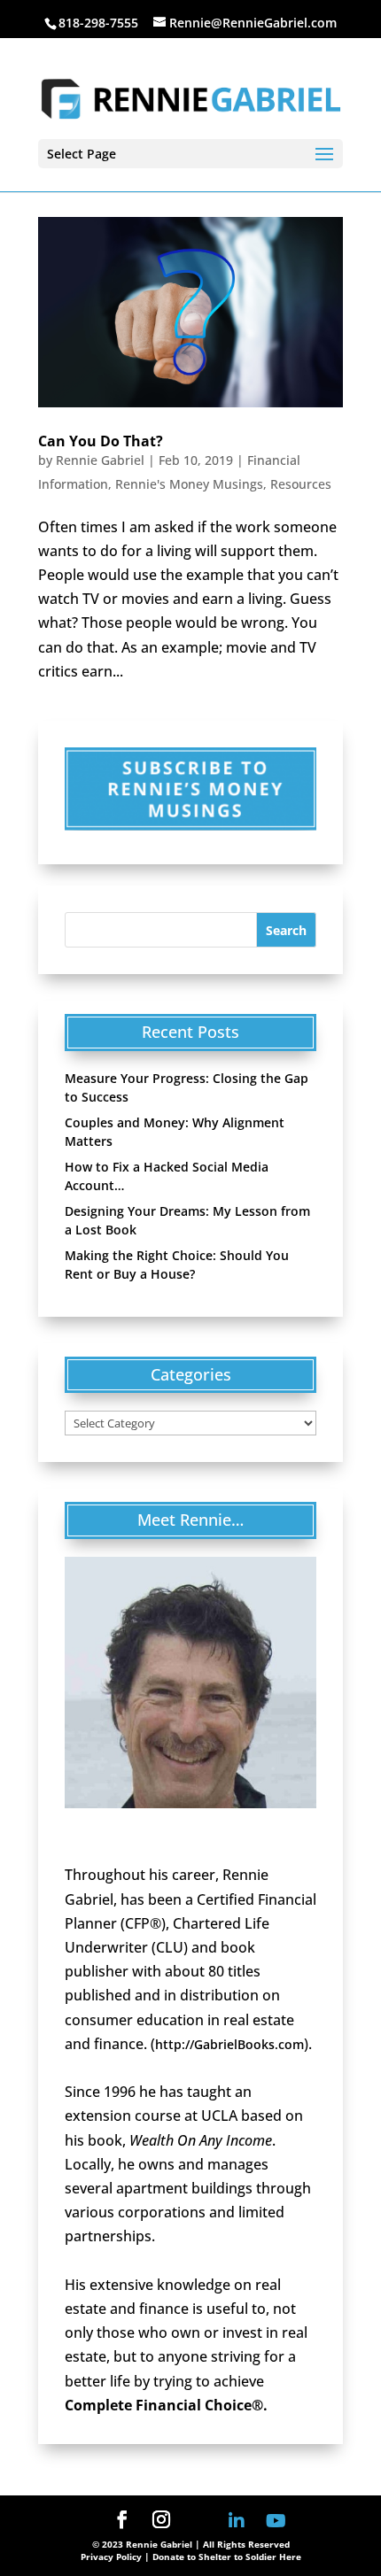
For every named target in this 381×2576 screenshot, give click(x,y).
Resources (301, 484)
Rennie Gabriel (100, 460)
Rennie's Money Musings (189, 484)
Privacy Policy (111, 2557)
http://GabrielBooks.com (229, 2044)
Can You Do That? (101, 441)
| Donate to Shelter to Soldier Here (223, 2557)
